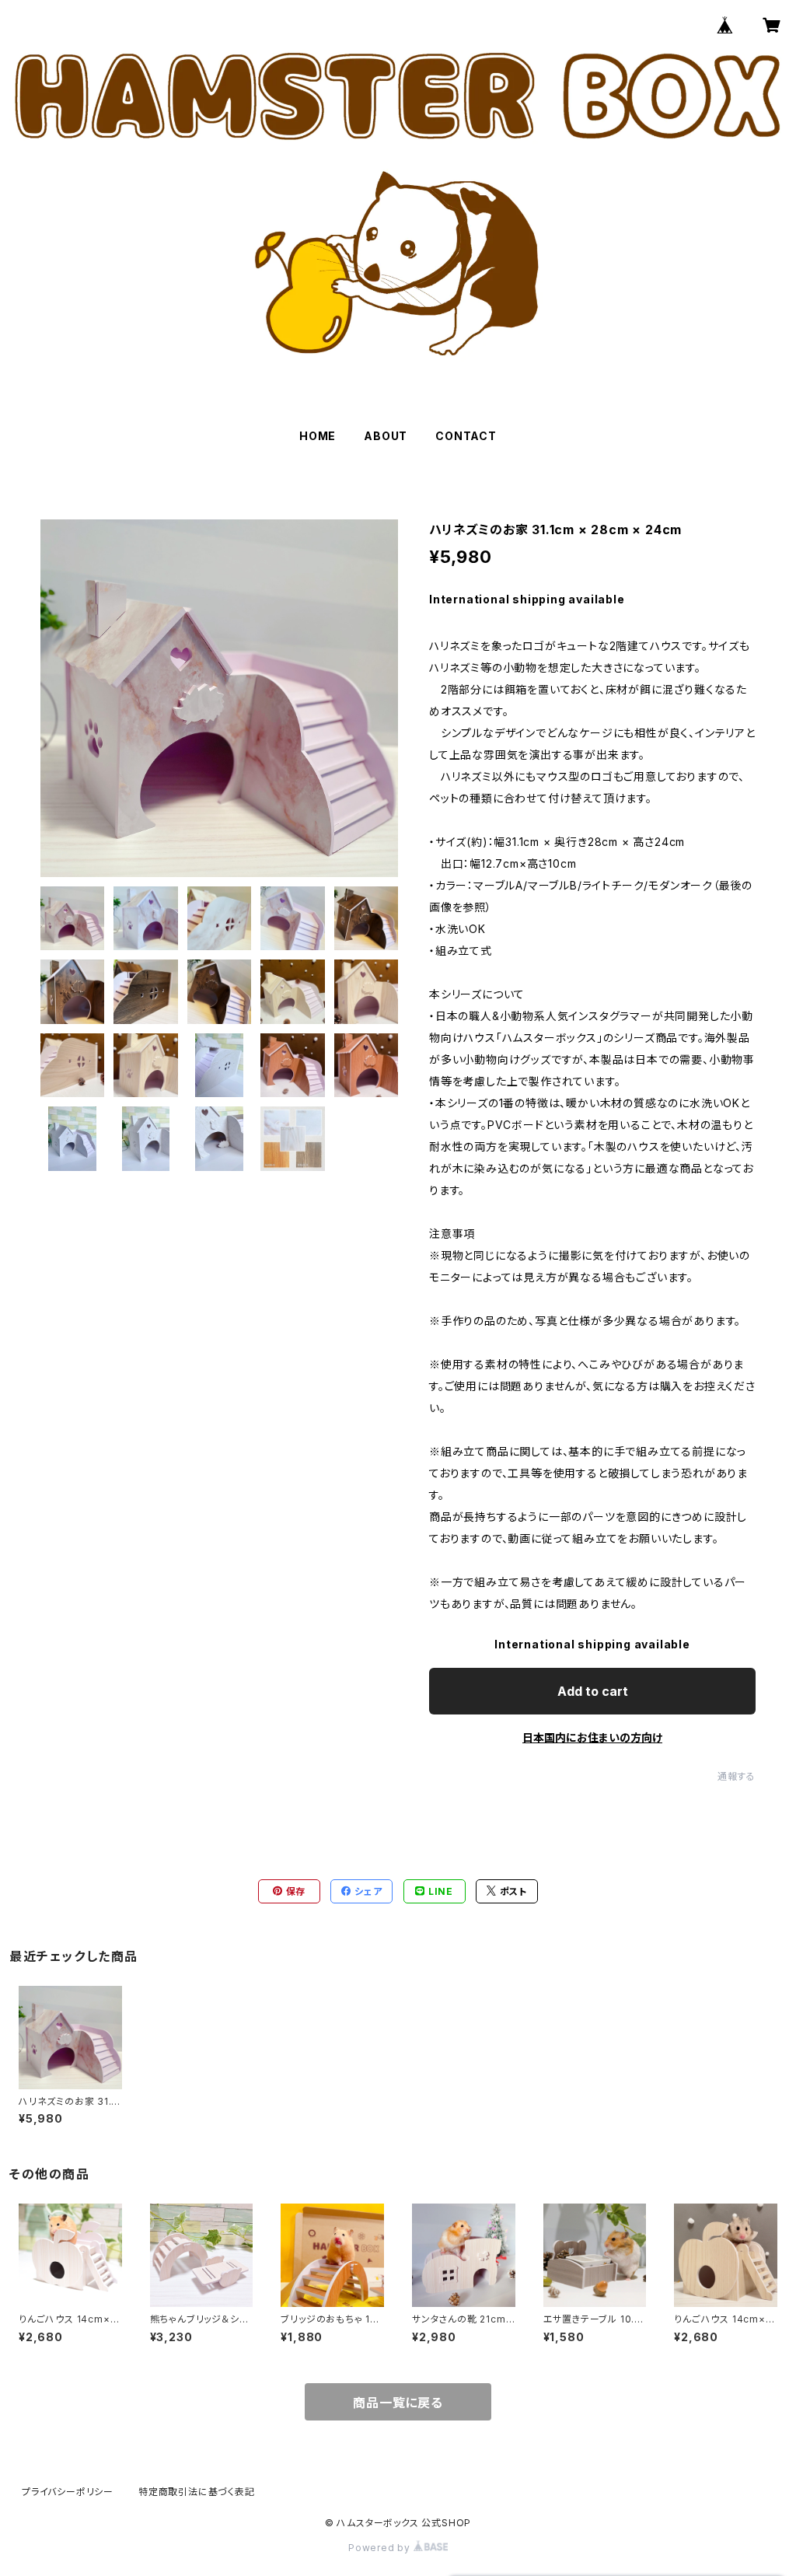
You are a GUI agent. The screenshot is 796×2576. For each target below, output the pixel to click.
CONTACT (466, 436)
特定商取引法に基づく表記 (197, 2492)
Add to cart (593, 1691)
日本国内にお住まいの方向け (592, 1737)
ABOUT (386, 436)
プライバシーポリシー (68, 2492)
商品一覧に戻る (398, 2403)
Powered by (381, 2548)
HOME (318, 436)
